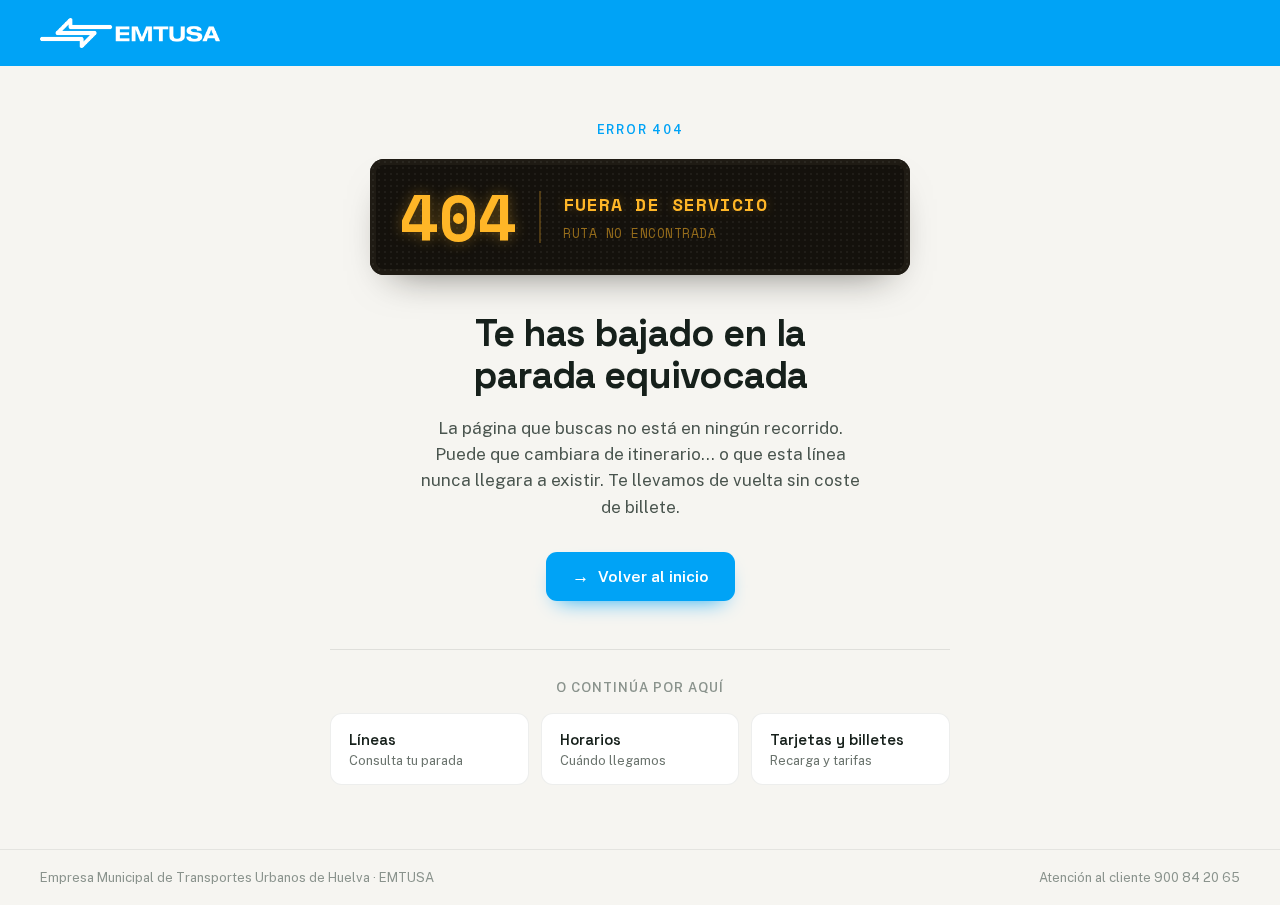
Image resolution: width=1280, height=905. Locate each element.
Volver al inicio (640, 576)
